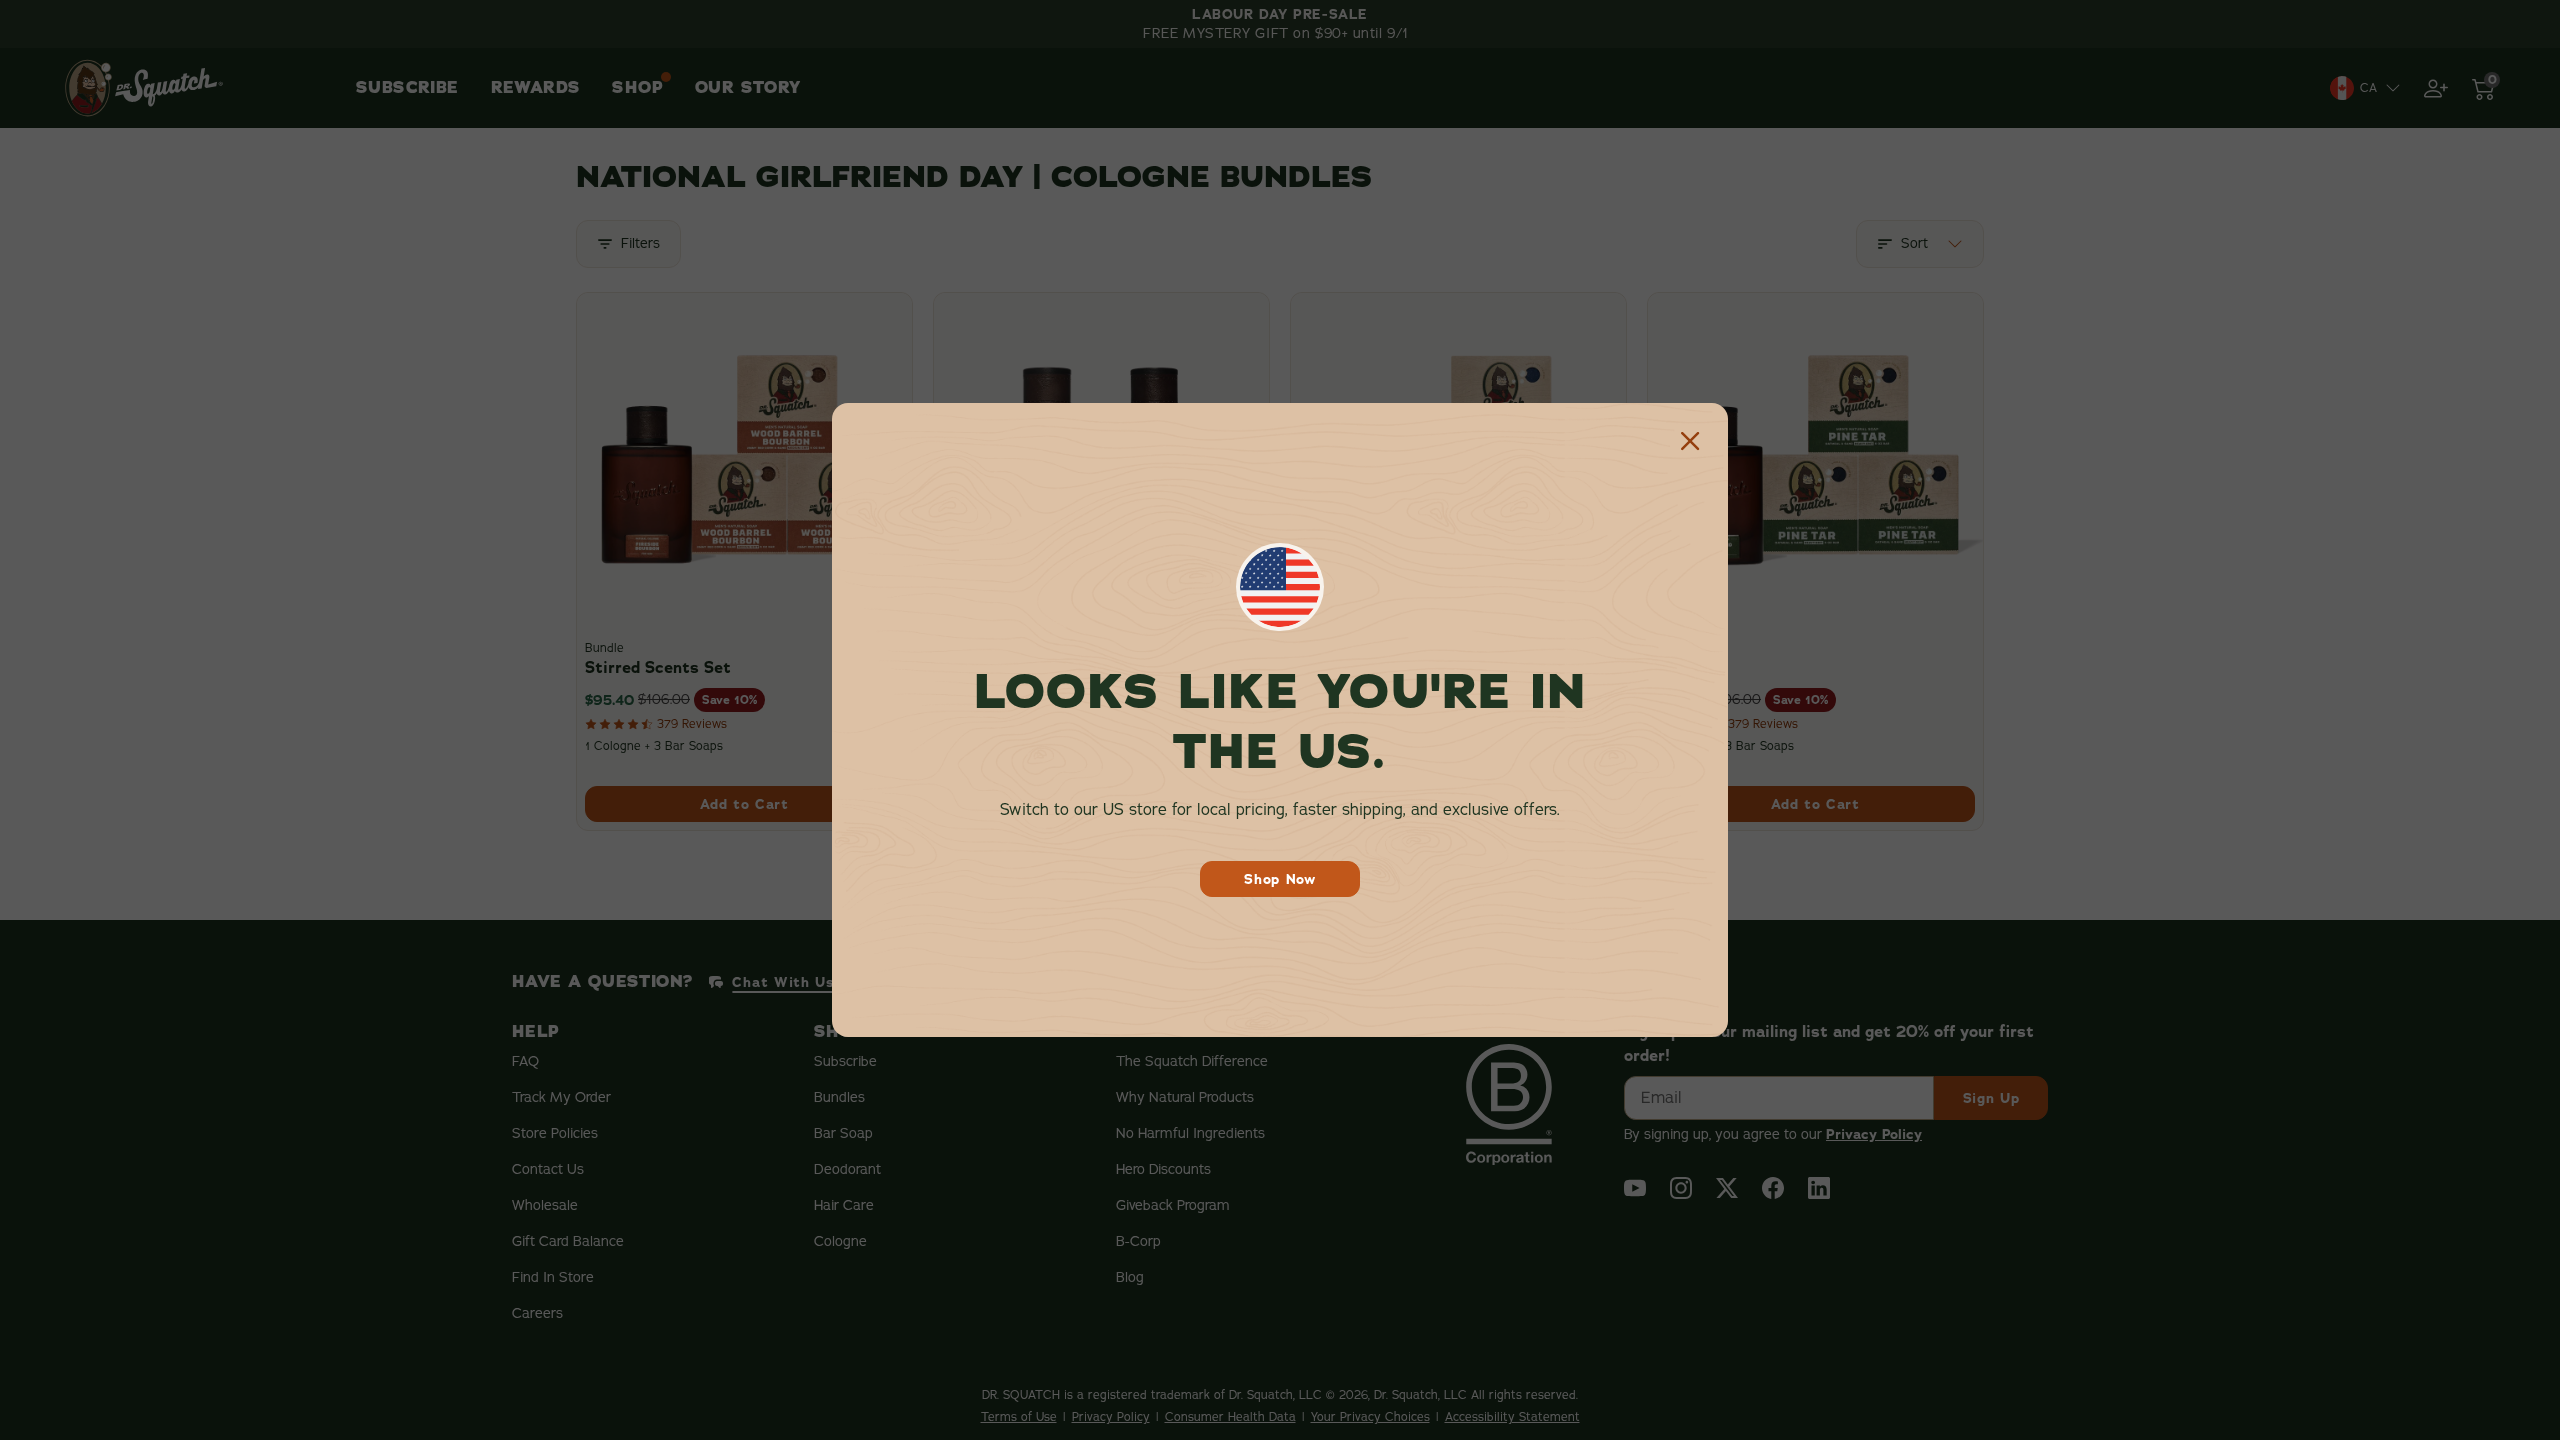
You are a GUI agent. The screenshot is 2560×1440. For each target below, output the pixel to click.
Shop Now (1280, 879)
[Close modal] (1690, 441)
